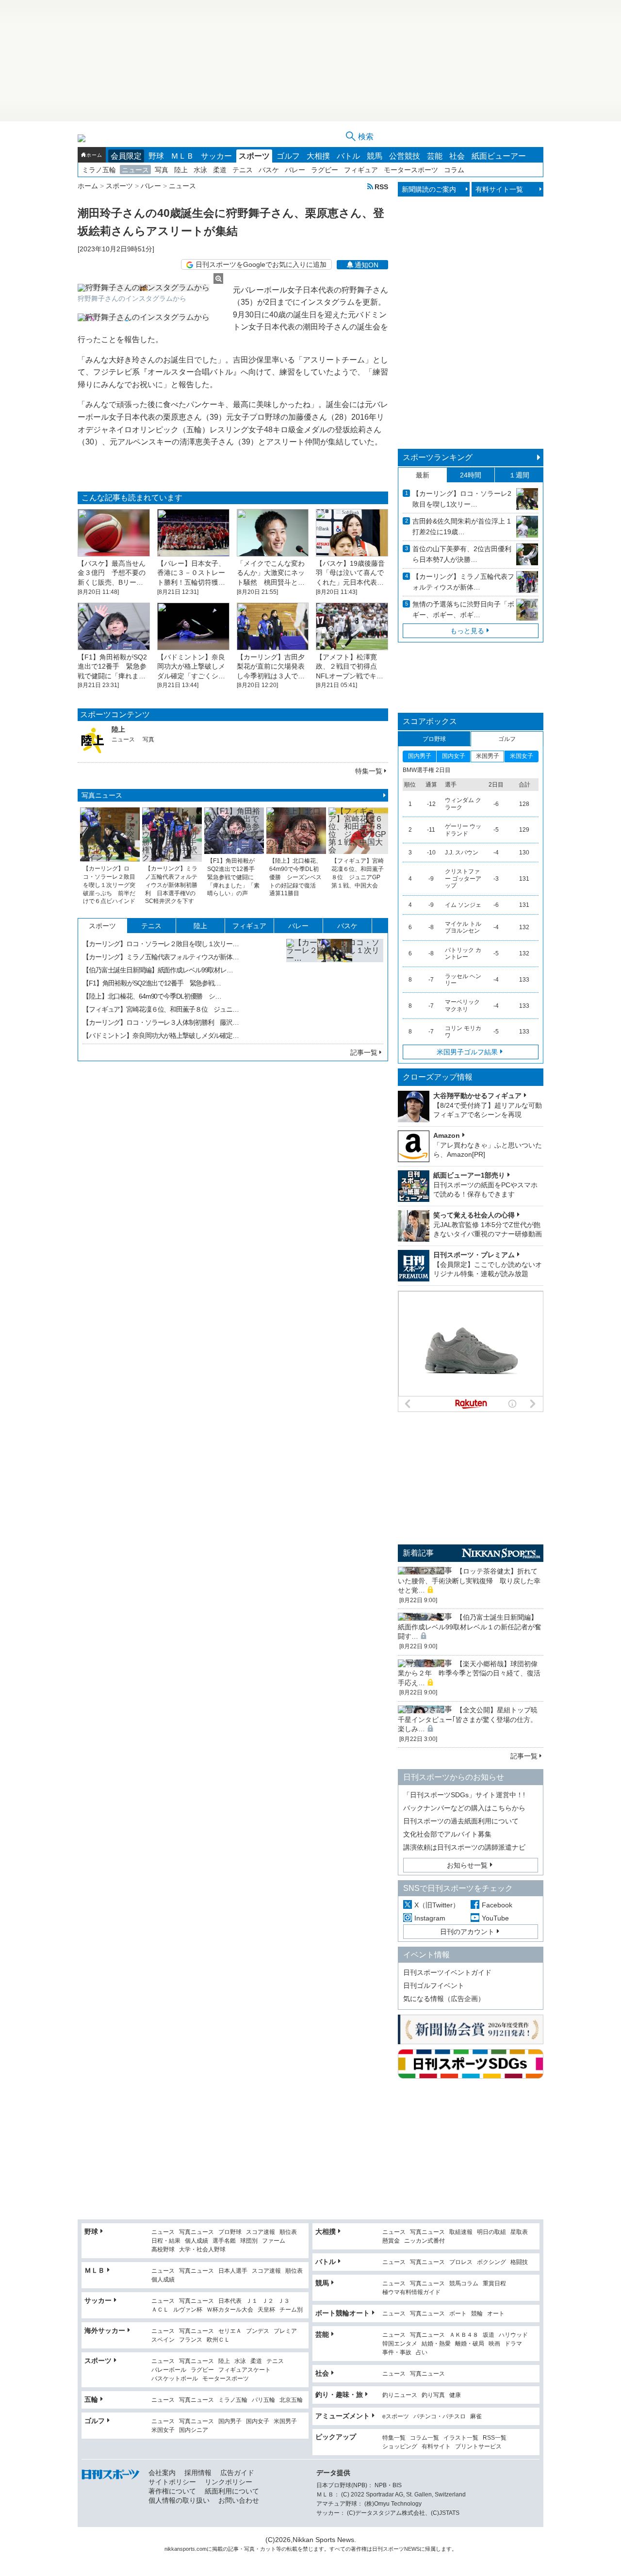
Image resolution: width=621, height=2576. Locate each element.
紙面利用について (232, 2491)
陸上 (181, 170)
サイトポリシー (172, 2482)
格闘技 (519, 2262)
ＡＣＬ (160, 2310)
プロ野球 (230, 2232)
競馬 (375, 156)
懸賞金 (391, 2241)
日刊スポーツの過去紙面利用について (461, 1821)
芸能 (435, 156)
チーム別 (291, 2310)
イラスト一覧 (461, 2438)
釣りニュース (400, 2395)
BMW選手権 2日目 (427, 770)
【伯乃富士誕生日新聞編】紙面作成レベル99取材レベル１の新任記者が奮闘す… (470, 1627)
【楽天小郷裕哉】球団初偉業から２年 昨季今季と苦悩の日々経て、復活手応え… (469, 1673)
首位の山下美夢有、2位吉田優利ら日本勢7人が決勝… (462, 554)
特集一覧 (369, 771)
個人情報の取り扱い (179, 2500)
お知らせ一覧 (467, 1865)
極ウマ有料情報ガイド (411, 2292)
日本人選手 (233, 2271)
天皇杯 (266, 2310)
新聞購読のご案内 (429, 189)
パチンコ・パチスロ (440, 2417)
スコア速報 (261, 2232)
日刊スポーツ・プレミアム (474, 1255)
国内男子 (230, 2421)
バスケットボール (175, 2379)
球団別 (249, 2241)
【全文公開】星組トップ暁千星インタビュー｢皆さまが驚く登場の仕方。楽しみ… (468, 1719)
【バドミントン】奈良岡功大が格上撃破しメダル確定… (161, 1035)
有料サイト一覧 (499, 189)
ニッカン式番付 (425, 2241)
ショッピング (400, 2447)
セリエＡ (230, 2331)
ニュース (135, 170)
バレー (295, 170)
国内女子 (258, 2421)
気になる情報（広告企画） (444, 1999)
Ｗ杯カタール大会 (230, 2310)
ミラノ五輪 (99, 170)
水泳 (200, 170)
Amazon (447, 1135)
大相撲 (318, 156)
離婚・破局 (470, 2344)
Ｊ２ (268, 2301)
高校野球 (163, 2250)
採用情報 (198, 2473)
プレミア (285, 2331)
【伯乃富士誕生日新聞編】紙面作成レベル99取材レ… (158, 970)
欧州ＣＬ (218, 2340)
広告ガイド (237, 2473)
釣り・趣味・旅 (339, 2395)
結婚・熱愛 (436, 2344)
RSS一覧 (495, 2438)
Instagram (430, 1918)
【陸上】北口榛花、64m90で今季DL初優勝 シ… (152, 996)
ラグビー (325, 170)
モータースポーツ (411, 170)
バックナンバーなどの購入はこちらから (464, 1808)
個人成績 (196, 2241)
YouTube (495, 1918)
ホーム (94, 155)
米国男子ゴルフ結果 (467, 1052)
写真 (162, 170)
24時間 (471, 475)
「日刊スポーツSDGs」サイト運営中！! (464, 1795)
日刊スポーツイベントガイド (447, 1972)
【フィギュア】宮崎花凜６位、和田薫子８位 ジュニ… (161, 1009)
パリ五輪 (263, 2400)
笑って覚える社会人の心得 (474, 1215)
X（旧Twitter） (437, 1905)
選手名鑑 (224, 2241)
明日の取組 (491, 2232)
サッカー (216, 156)
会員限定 (126, 156)
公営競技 (405, 156)
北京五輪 (291, 2400)
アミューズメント (343, 2416)
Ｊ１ (252, 2301)
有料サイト (436, 2447)
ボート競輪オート (343, 2313)
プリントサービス (478, 2447)
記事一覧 (364, 1052)
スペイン (163, 2340)
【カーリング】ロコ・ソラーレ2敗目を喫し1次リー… (462, 499)
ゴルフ (288, 156)
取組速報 (461, 2232)
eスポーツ (396, 2417)
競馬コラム (464, 2284)
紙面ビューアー (499, 156)
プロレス (461, 2262)
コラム (454, 170)
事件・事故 (397, 2353)
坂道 (489, 2335)
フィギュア (361, 170)
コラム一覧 (425, 2438)
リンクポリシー (229, 2482)
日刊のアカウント (467, 1932)
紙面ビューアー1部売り (469, 1175)
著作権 (359, 2549)
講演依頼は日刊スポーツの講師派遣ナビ (464, 1847)
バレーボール (169, 2370)
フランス (191, 2340)
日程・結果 (166, 2241)
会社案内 (162, 2473)
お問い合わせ (239, 2500)
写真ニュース (102, 795)
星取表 (519, 2232)
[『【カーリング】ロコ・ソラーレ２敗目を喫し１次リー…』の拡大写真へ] (335, 987)
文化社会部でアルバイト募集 (447, 1834)
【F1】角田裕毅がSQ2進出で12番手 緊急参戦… (152, 983)
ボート (458, 2314)
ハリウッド (513, 2335)
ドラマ (513, 2344)
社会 (457, 156)
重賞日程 (494, 2284)
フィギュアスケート (245, 2370)
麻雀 (476, 2417)
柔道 (220, 170)
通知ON (367, 265)
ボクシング (491, 2262)
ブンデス (258, 2331)
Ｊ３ (284, 2301)
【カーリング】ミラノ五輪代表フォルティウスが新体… (161, 957)
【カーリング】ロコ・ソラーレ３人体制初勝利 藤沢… (161, 1022)
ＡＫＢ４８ (464, 2335)
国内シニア (194, 2430)
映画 (494, 2344)
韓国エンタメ (400, 2344)
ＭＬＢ (182, 156)
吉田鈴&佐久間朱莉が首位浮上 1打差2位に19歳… (462, 526)
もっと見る (467, 631)
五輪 (91, 2399)
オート (496, 2314)
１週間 (519, 475)
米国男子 (285, 2421)
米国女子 (163, 2430)
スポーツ (254, 156)
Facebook (497, 1905)
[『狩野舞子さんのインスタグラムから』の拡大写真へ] (150, 288)
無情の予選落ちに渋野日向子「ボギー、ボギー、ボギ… (463, 609)
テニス (243, 170)
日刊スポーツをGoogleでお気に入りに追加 (261, 264)
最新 (423, 475)
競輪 (477, 2314)
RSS (381, 187)
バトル (348, 156)
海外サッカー (105, 2330)
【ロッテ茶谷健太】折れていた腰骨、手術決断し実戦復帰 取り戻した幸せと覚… (469, 1581)
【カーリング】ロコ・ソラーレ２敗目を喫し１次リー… (161, 944)
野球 (156, 156)
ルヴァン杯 (188, 2310)
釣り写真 (433, 2395)
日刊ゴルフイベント (434, 1985)
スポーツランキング (438, 457)
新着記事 (418, 1553)
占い (422, 2353)
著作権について (172, 2491)
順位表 (288, 2232)
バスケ (269, 170)
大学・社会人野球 (202, 2250)
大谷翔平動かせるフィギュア (477, 1096)
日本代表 (230, 2301)
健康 (455, 2395)
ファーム (274, 2241)
